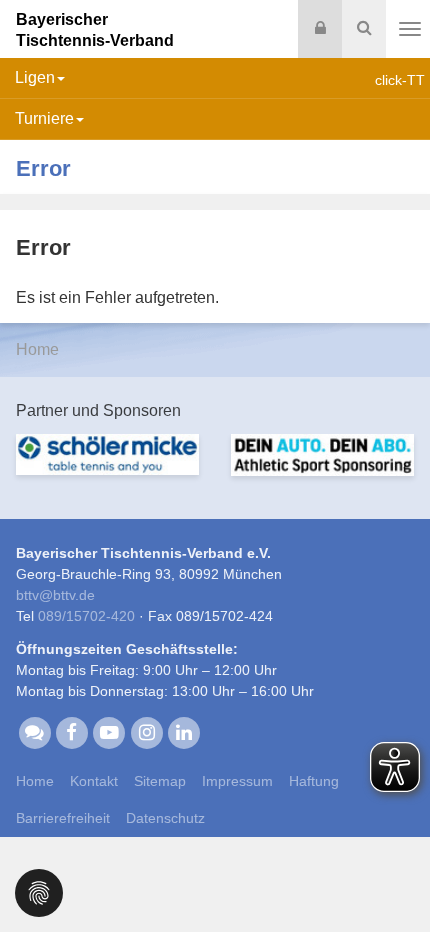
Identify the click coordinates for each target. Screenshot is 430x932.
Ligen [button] (35, 77)
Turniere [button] (44, 118)
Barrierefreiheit (63, 818)
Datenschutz (165, 818)
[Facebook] (71, 732)
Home (37, 349)
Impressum (237, 781)
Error (43, 168)
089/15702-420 (86, 616)
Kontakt (94, 781)
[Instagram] (146, 732)
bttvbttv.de (55, 595)
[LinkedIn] (183, 732)
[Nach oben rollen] (390, 876)
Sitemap (160, 781)
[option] (107, 466)
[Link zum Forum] (34, 732)
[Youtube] (109, 732)
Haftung (314, 781)
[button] (39, 891)
